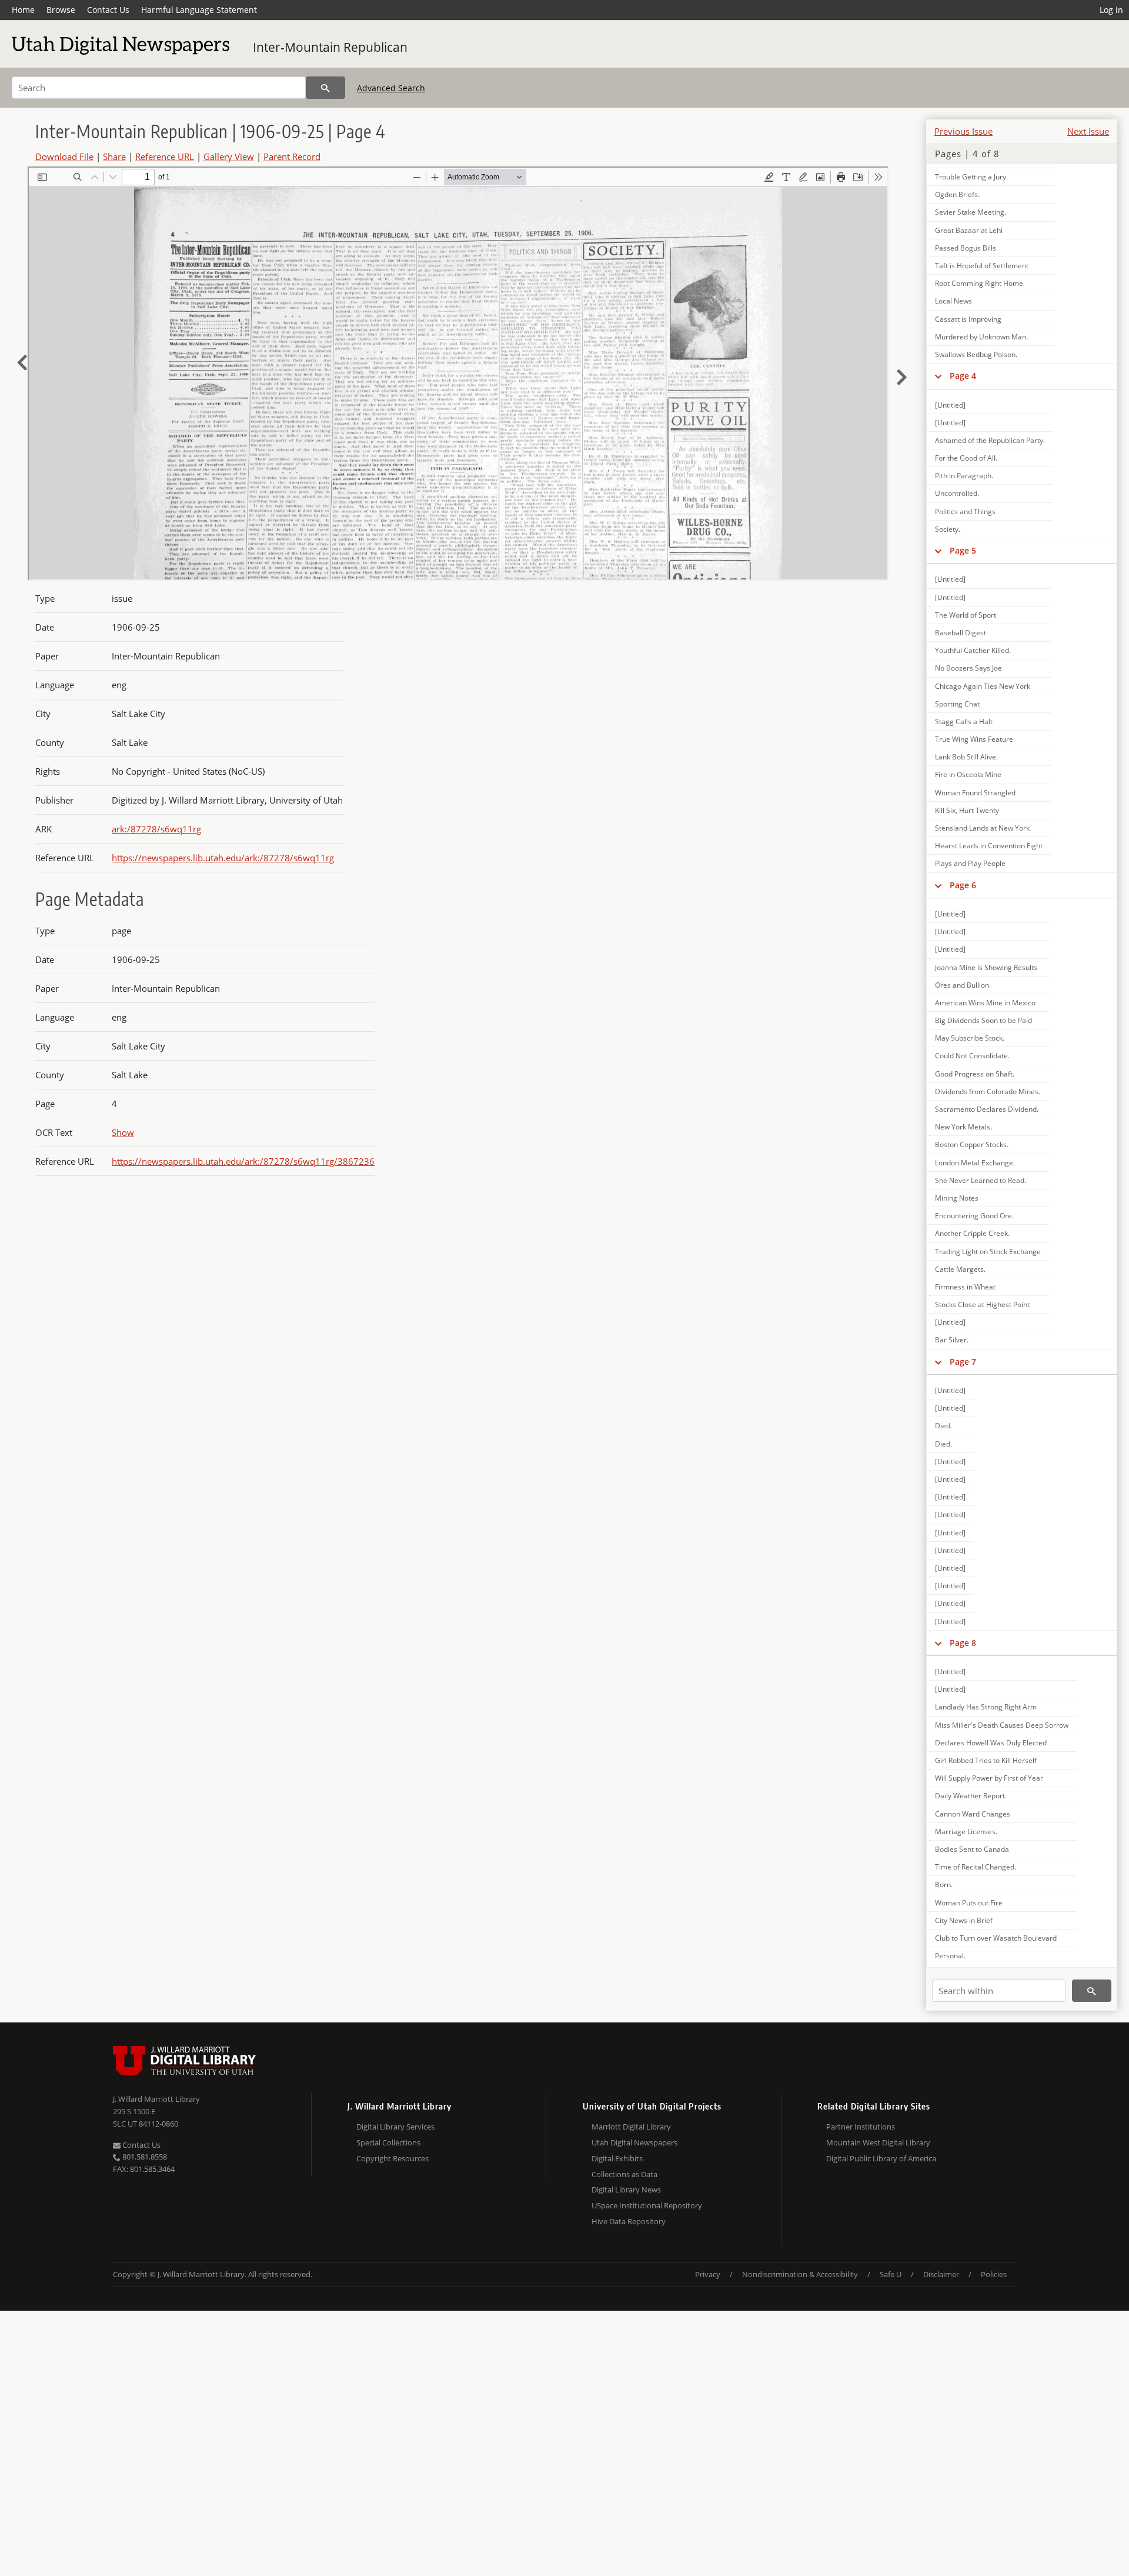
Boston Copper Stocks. (972, 1144)
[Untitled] (950, 405)
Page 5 (963, 550)
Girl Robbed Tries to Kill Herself (986, 1760)
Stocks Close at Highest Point (982, 1304)
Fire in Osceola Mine (968, 774)
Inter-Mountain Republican (330, 47)
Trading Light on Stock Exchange (988, 1252)
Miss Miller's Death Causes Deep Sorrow (1002, 1725)
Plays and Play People (970, 863)
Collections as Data (624, 2174)
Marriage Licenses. (966, 1832)
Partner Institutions (861, 2127)
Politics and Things (965, 511)
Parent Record (292, 156)
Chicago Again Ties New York (983, 686)
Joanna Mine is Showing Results (986, 967)
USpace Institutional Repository (647, 2205)
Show (123, 1132)
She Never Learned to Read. (981, 1180)
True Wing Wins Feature (974, 739)
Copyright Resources (393, 2158)
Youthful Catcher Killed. (973, 650)
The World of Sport (966, 615)
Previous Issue (963, 131)
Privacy (708, 2274)
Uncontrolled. (957, 493)
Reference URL (165, 156)
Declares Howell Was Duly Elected (991, 1743)
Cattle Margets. (960, 1269)
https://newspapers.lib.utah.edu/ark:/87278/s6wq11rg (223, 858)
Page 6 (963, 885)
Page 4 (963, 376)
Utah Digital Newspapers (634, 2142)
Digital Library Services (395, 2127)
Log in (1111, 10)
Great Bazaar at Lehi (969, 230)
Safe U (891, 2274)
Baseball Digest (961, 633)
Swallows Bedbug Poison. (976, 354)
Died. (943, 1426)
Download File (64, 156)
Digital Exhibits (617, 2158)
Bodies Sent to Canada (972, 1849)
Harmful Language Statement (199, 10)
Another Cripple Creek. (972, 1233)
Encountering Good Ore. (974, 1216)
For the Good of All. (966, 458)
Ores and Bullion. (963, 985)
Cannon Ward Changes (973, 1814)
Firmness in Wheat (965, 1287)
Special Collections (388, 2142)
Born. (944, 1884)
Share (114, 156)
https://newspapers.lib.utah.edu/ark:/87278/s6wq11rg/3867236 (243, 1161)
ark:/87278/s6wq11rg (156, 829)
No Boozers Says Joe (968, 668)
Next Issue (1088, 131)
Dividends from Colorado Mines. (988, 1092)
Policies (994, 2274)
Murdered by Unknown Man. (981, 337)
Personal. (950, 1956)
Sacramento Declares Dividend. (987, 1109)
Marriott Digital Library (631, 2127)
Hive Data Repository (629, 2221)
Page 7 (963, 1362)
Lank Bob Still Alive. (966, 757)
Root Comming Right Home (979, 283)
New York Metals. (963, 1127)
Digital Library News (626, 2190)
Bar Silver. (952, 1340)
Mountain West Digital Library (878, 2142)
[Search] (325, 88)
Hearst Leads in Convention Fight (989, 846)
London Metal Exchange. (975, 1163)
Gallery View (229, 156)
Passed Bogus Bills (966, 248)
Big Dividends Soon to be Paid (983, 1020)
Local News (953, 301)
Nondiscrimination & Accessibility (800, 2274)
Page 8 (963, 1643)
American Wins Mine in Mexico (985, 1003)
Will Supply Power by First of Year (989, 1778)
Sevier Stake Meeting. (971, 212)
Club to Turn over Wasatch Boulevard (996, 1938)
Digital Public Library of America (881, 2158)
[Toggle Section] (938, 376)
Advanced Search (391, 88)
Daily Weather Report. (971, 1796)
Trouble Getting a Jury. (971, 177)
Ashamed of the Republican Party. (990, 440)
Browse (61, 10)
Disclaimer (941, 2274)
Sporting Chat (957, 704)
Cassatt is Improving (968, 319)
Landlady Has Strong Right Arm (986, 1707)
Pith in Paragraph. (964, 476)
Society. (948, 529)
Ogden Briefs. (957, 194)
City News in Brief (964, 1920)
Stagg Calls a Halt (964, 722)
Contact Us (108, 10)
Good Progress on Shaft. (975, 1074)
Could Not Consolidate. (972, 1056)
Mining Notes (957, 1198)
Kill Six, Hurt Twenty (967, 810)
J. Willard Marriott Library (156, 2099)
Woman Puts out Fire (969, 1903)
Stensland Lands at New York (982, 828)
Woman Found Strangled (975, 793)
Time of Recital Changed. (976, 1867)
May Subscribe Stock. (970, 1038)
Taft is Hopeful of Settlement (982, 266)
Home (23, 10)
